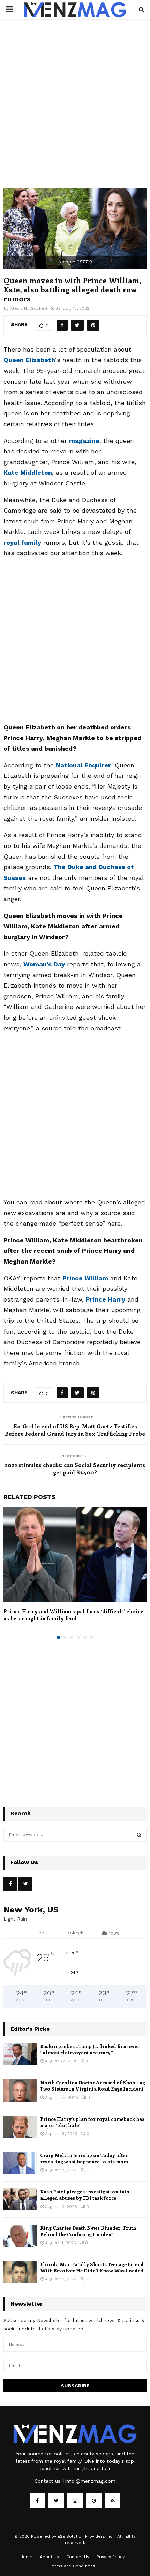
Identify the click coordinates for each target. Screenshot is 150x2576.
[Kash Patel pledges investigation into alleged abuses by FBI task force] (20, 2199)
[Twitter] (56, 2501)
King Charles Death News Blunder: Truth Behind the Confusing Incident (88, 2231)
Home (26, 2557)
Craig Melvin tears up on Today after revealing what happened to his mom (84, 2158)
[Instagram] (75, 2501)
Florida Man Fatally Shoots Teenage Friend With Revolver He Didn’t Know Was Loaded (92, 2267)
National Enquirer (83, 765)
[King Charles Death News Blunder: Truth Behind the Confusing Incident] (20, 2236)
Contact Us (78, 2557)
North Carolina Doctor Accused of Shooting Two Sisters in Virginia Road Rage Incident (93, 2086)
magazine (84, 441)
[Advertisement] (75, 110)
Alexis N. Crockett (29, 308)
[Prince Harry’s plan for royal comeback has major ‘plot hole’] (20, 2127)
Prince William (85, 1278)
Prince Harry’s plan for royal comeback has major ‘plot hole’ (92, 2122)
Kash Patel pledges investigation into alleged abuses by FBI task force (85, 2195)
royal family (22, 542)
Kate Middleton (28, 472)
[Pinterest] (94, 2501)
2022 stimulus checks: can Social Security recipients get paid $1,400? (75, 1469)
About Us (49, 2557)
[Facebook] (37, 2501)
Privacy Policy (111, 2557)
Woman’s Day (44, 964)
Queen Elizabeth (29, 360)
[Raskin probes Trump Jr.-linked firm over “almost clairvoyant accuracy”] (20, 2054)
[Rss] (113, 2501)
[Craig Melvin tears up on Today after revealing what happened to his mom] (20, 2163)
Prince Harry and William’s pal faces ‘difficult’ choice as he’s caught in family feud (73, 1615)
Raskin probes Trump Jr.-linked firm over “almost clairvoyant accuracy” (90, 2049)
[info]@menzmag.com (89, 2481)
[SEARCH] (139, 1835)
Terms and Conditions (72, 2566)
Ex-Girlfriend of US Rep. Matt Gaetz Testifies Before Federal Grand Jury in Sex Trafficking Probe (75, 1430)
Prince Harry (106, 1299)
